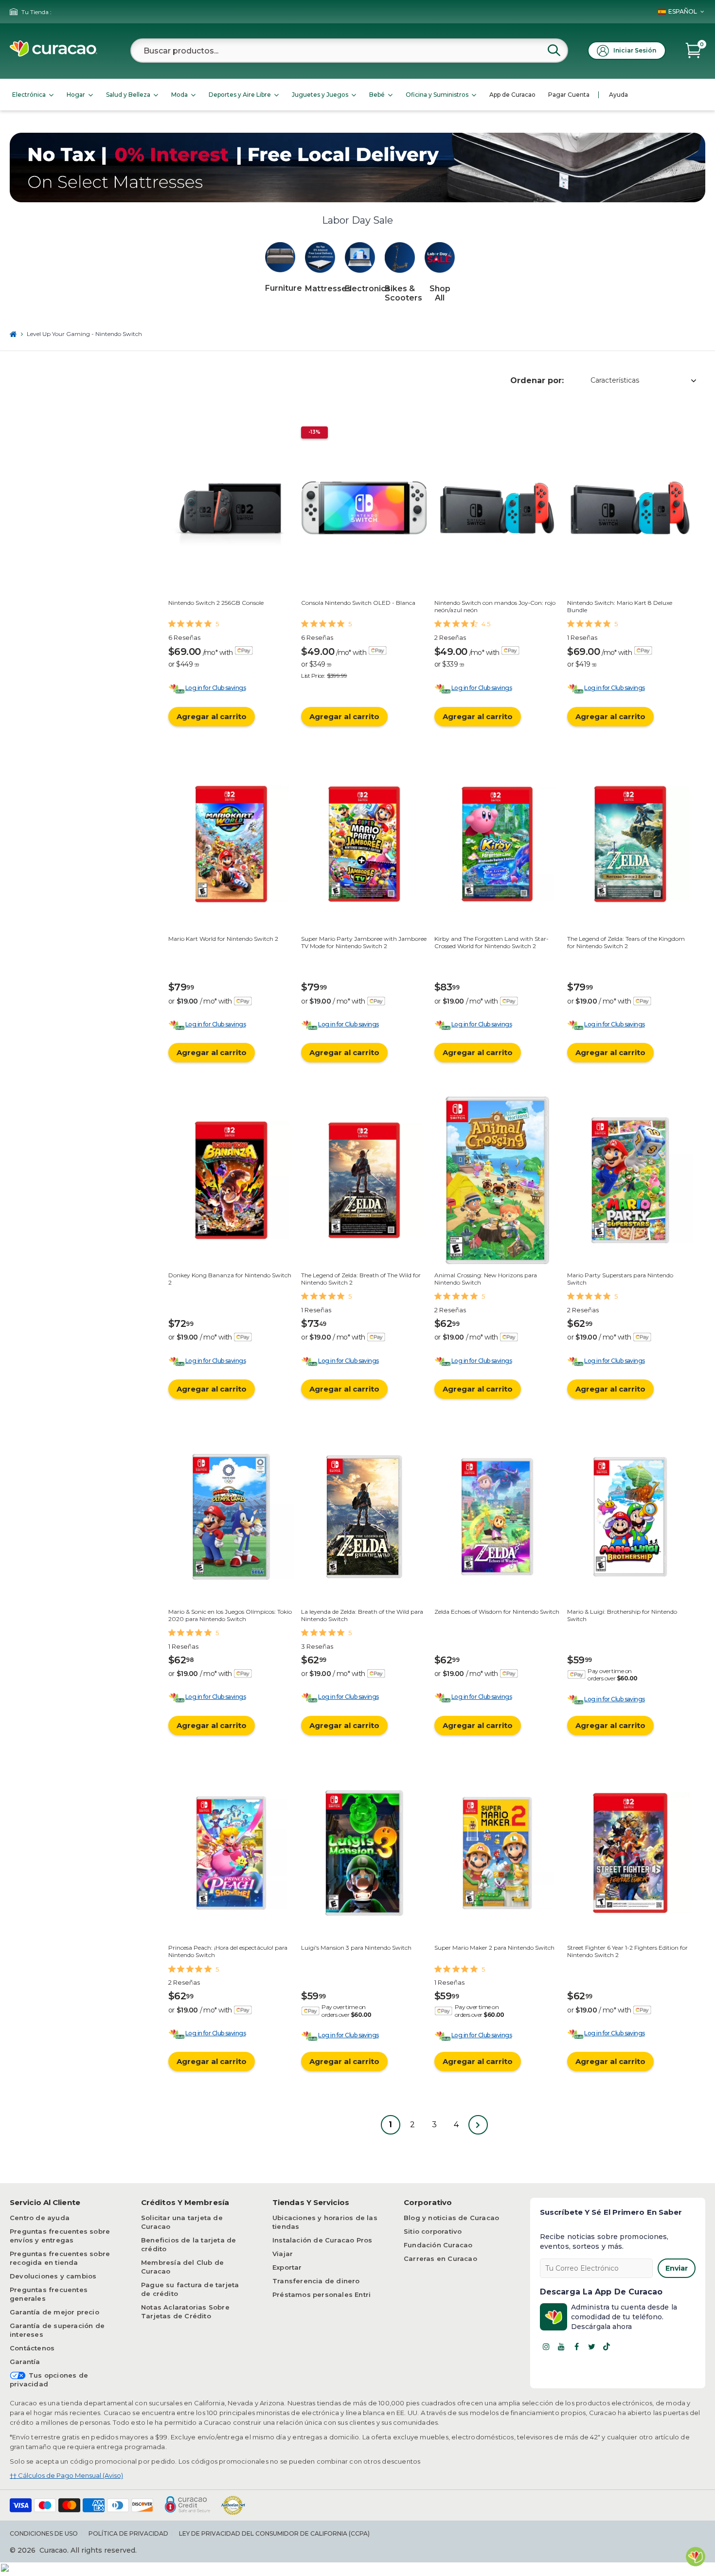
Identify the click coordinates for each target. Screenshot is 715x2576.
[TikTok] (607, 2347)
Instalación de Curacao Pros (322, 2240)
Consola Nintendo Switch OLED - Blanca (358, 603)
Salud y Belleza (128, 95)
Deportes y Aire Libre (240, 95)
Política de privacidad (128, 2533)
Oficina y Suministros (437, 95)
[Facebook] (576, 2347)
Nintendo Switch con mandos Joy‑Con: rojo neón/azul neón (495, 606)
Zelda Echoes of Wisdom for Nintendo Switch (497, 1612)
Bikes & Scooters (403, 293)
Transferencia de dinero (316, 2281)
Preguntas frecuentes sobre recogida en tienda (60, 2258)
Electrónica (29, 95)
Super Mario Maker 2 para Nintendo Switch (494, 1948)
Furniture (284, 288)
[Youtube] (561, 2347)
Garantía (25, 2362)
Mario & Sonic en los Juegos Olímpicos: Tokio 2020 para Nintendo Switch (230, 1615)
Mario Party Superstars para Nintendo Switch (620, 1279)
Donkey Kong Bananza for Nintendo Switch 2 (230, 1279)
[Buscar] (554, 50)
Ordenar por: (537, 380)
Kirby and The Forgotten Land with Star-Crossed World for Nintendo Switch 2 (492, 942)
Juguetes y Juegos (320, 95)
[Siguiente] (478, 2125)
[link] (280, 258)
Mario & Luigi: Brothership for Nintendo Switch (622, 1615)
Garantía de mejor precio (54, 2312)
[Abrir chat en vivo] (696, 2557)
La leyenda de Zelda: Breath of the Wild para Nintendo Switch (362, 1615)
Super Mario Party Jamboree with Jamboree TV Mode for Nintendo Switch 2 (364, 942)
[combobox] (349, 51)
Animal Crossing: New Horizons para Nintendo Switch (486, 1279)
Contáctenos (32, 2348)
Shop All (440, 293)
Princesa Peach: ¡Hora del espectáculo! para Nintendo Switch (228, 1951)
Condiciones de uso (44, 2533)
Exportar (287, 2267)
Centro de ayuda (40, 2218)
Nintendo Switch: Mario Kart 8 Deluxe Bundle (620, 606)
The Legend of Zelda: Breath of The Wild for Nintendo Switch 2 (361, 1279)
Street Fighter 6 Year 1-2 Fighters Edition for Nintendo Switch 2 (627, 1951)
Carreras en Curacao (440, 2258)
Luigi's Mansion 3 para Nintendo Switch (356, 1948)
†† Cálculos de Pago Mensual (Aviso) (66, 2475)
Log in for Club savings (215, 688)
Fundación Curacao (438, 2245)
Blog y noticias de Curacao (451, 2218)
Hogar (76, 95)
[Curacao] (54, 54)
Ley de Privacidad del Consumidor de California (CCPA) (274, 2533)
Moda (179, 95)
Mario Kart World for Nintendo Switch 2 (223, 939)
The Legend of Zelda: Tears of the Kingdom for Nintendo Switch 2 (626, 942)
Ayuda (618, 95)
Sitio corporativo (433, 2231)
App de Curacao (512, 95)
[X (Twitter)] (591, 2347)
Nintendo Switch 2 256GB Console (216, 603)
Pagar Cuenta (569, 95)
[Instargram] (546, 2347)
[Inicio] (13, 334)
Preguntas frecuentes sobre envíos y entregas (60, 2236)
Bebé (377, 95)
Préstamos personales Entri (322, 2294)
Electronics (367, 289)
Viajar (283, 2254)
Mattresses (328, 289)
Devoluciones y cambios (53, 2276)
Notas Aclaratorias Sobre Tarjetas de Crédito (185, 2311)
